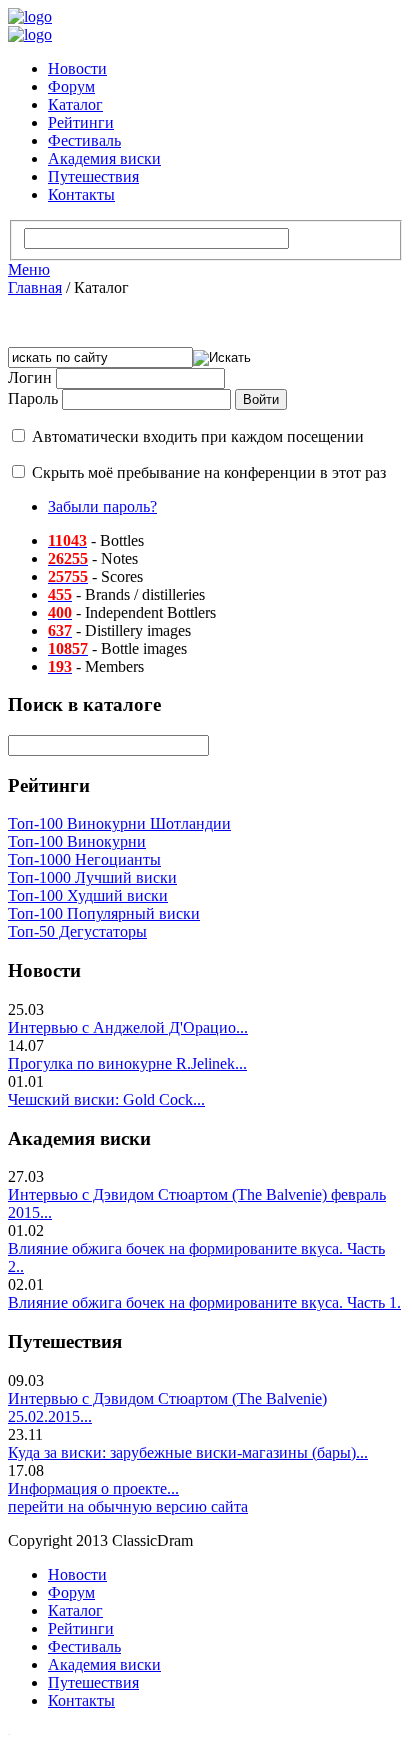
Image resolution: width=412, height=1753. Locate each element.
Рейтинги (81, 122)
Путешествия (93, 176)
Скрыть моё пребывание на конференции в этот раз (209, 472)
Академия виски (104, 158)
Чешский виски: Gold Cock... (106, 1099)
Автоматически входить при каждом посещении (198, 436)
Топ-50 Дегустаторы (77, 931)
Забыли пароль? (102, 506)
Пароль (33, 398)
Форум (71, 86)
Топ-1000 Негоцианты (84, 859)
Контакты (81, 194)
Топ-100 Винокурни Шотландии (119, 823)
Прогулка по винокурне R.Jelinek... (127, 1063)
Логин (30, 377)
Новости (77, 68)
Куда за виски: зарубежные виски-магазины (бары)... (188, 1452)
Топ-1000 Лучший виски (92, 877)
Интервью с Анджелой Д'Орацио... (128, 1027)
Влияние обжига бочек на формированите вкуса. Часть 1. (204, 1302)
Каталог (75, 104)
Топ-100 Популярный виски (104, 913)
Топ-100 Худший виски (88, 895)
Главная (35, 287)
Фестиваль (84, 140)
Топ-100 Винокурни (77, 841)
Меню (29, 269)
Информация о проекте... (93, 1488)
